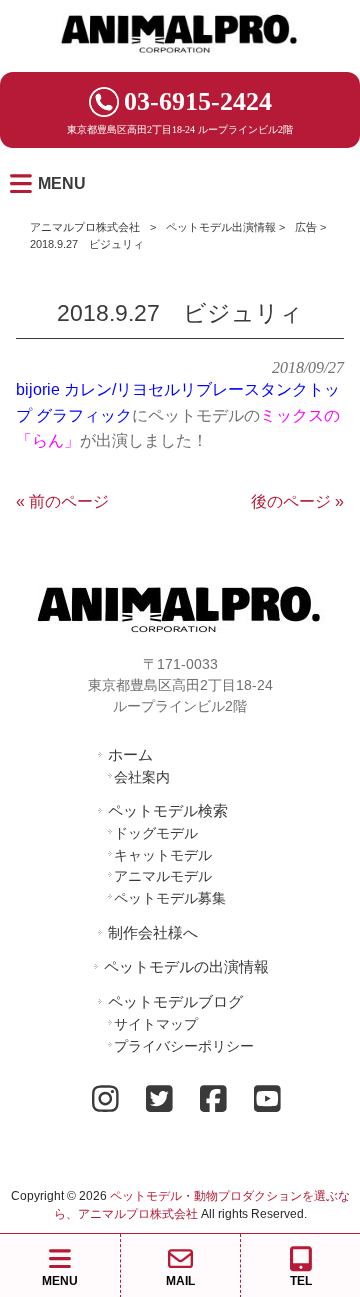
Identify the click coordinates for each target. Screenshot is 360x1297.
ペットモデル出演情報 (221, 227)
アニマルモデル (163, 876)
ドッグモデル (156, 833)
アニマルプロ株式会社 (85, 227)
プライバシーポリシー (184, 1046)
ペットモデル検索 (168, 810)
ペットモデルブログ (175, 1001)
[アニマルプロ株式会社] (180, 59)
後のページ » (297, 501)
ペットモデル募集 (170, 898)
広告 (306, 227)
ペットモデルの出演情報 (186, 966)
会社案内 (142, 777)
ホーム (130, 754)
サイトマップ (156, 1024)
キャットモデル (163, 855)
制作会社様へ (153, 932)
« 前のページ (62, 501)
